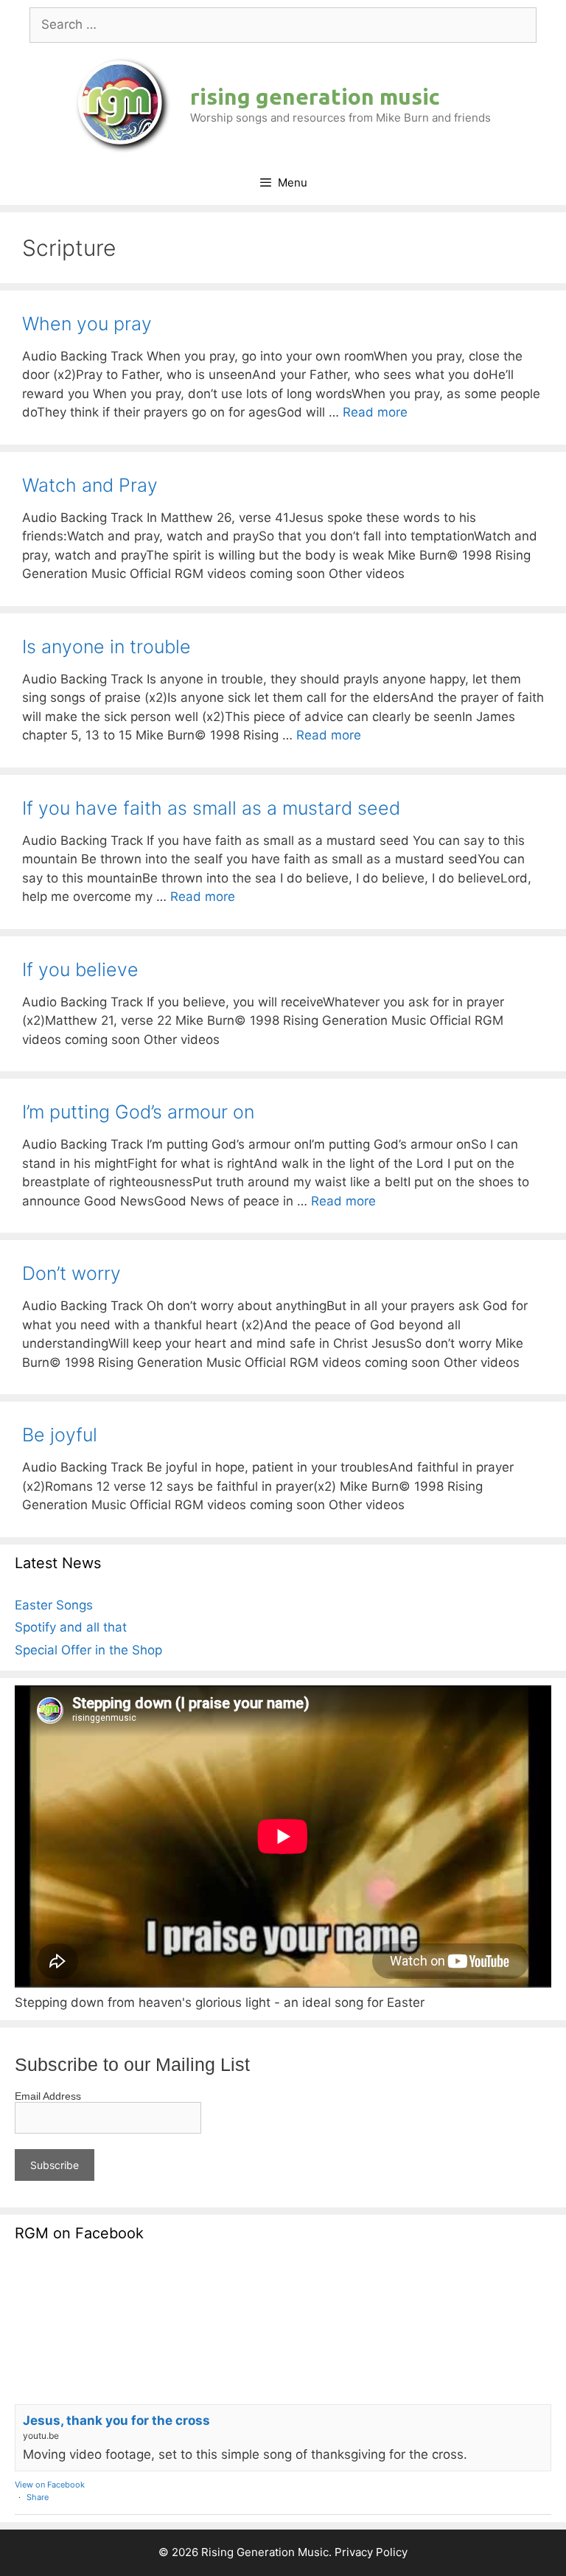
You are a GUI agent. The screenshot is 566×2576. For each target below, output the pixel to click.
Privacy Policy (371, 2552)
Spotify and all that (71, 1627)
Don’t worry (71, 1273)
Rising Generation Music (315, 97)
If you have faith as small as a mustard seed (211, 808)
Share (38, 2497)
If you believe (80, 970)
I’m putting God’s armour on (138, 1112)
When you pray (87, 324)
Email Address (48, 2096)
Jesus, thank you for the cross (116, 2420)
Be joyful (60, 1435)
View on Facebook (50, 2485)
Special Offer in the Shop (88, 1650)
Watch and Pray (90, 485)
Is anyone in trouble (106, 647)
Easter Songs (54, 1605)
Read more (375, 412)
